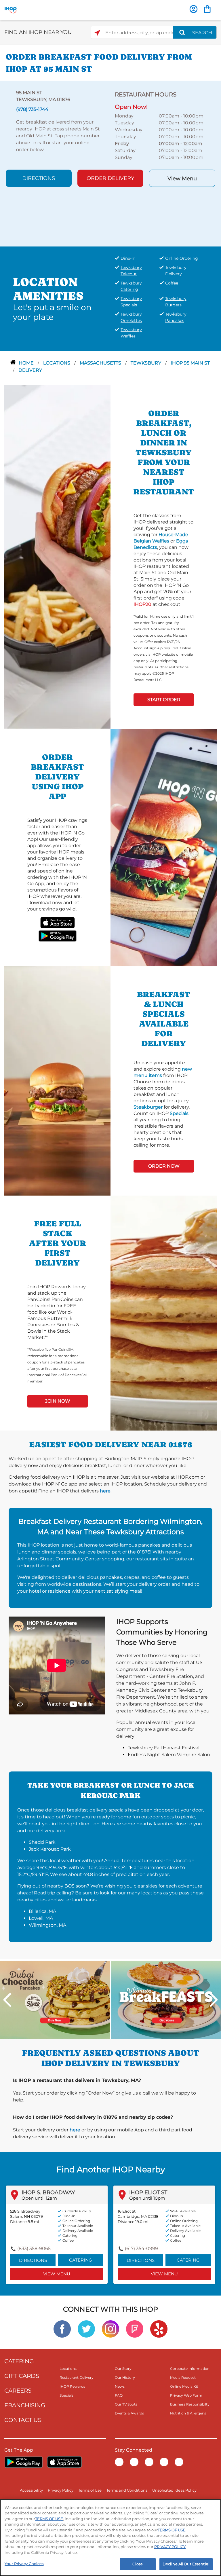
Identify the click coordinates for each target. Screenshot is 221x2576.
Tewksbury (146, 363)
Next (214, 2000)
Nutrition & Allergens (188, 2413)
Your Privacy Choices (24, 2564)
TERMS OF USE (49, 2519)
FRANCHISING (25, 2405)
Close (138, 2564)
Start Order (164, 700)
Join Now (58, 1401)
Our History (125, 2377)
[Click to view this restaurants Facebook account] (62, 2329)
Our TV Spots (126, 2404)
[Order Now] (207, 9)
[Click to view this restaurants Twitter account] (86, 2329)
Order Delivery (110, 178)
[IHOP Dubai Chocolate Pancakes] (55, 1999)
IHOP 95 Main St (190, 363)
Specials (179, 1113)
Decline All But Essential (186, 2564)
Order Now (164, 1166)
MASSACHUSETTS (101, 363)
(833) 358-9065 (34, 2248)
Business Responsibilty (190, 2404)
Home (27, 363)
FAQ (119, 2395)
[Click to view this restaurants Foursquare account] (135, 2329)
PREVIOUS (7, 2000)
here (105, 1491)
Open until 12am (39, 2198)
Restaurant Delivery (77, 2377)
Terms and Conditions (127, 2490)
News (120, 2386)
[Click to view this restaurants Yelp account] (159, 2329)
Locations (57, 363)
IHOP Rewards (72, 2386)
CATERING (19, 2361)
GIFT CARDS (22, 2376)
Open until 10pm (147, 2198)
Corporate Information (190, 2369)
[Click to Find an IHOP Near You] (97, 33)
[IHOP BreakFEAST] (166, 1999)
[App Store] (64, 2462)
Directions (39, 178)
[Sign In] (194, 9)
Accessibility (31, 2490)
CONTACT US (23, 2420)
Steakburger (148, 1107)
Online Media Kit (184, 2386)
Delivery (30, 370)
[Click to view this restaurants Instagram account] (110, 2329)
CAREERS (18, 2391)
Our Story (123, 2369)
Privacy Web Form (186, 2395)
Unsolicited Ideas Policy (174, 2490)
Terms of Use (90, 2490)
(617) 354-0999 (141, 2248)
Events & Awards (129, 2413)
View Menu (182, 179)
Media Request (183, 2377)
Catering (81, 2260)
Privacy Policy (61, 2490)
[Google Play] (23, 2462)
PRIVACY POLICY (170, 2547)
